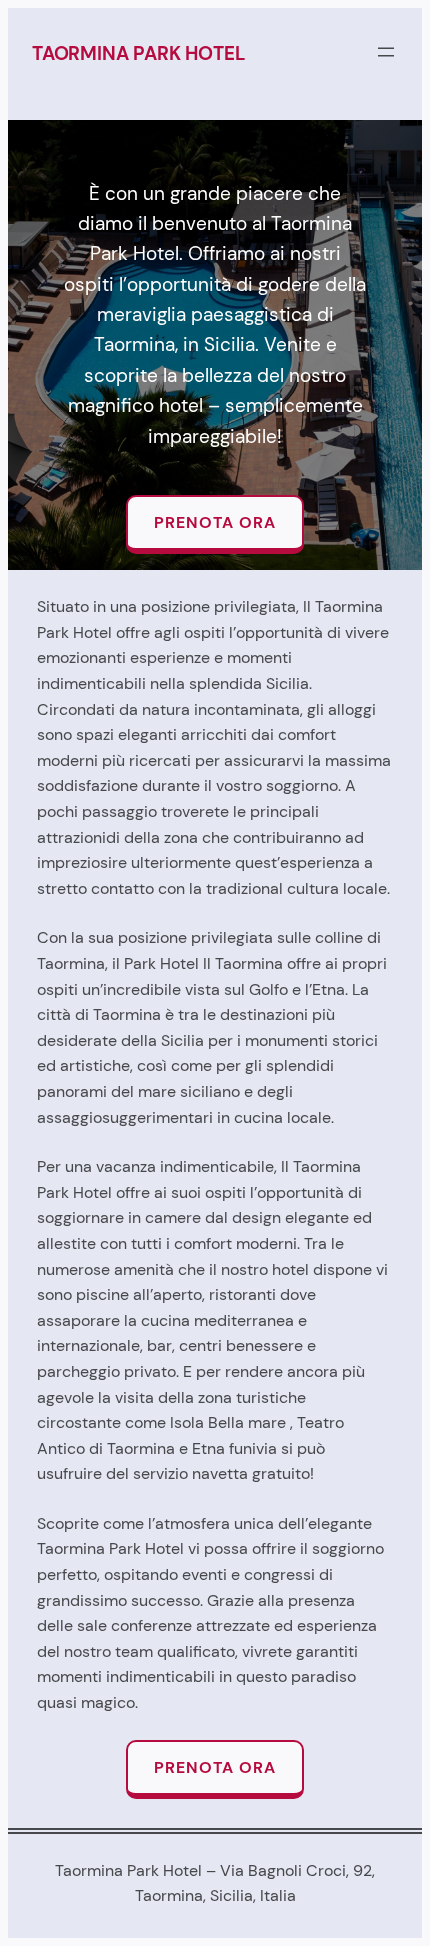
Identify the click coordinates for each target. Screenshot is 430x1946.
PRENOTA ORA (215, 522)
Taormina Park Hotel (138, 53)
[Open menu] (386, 52)
